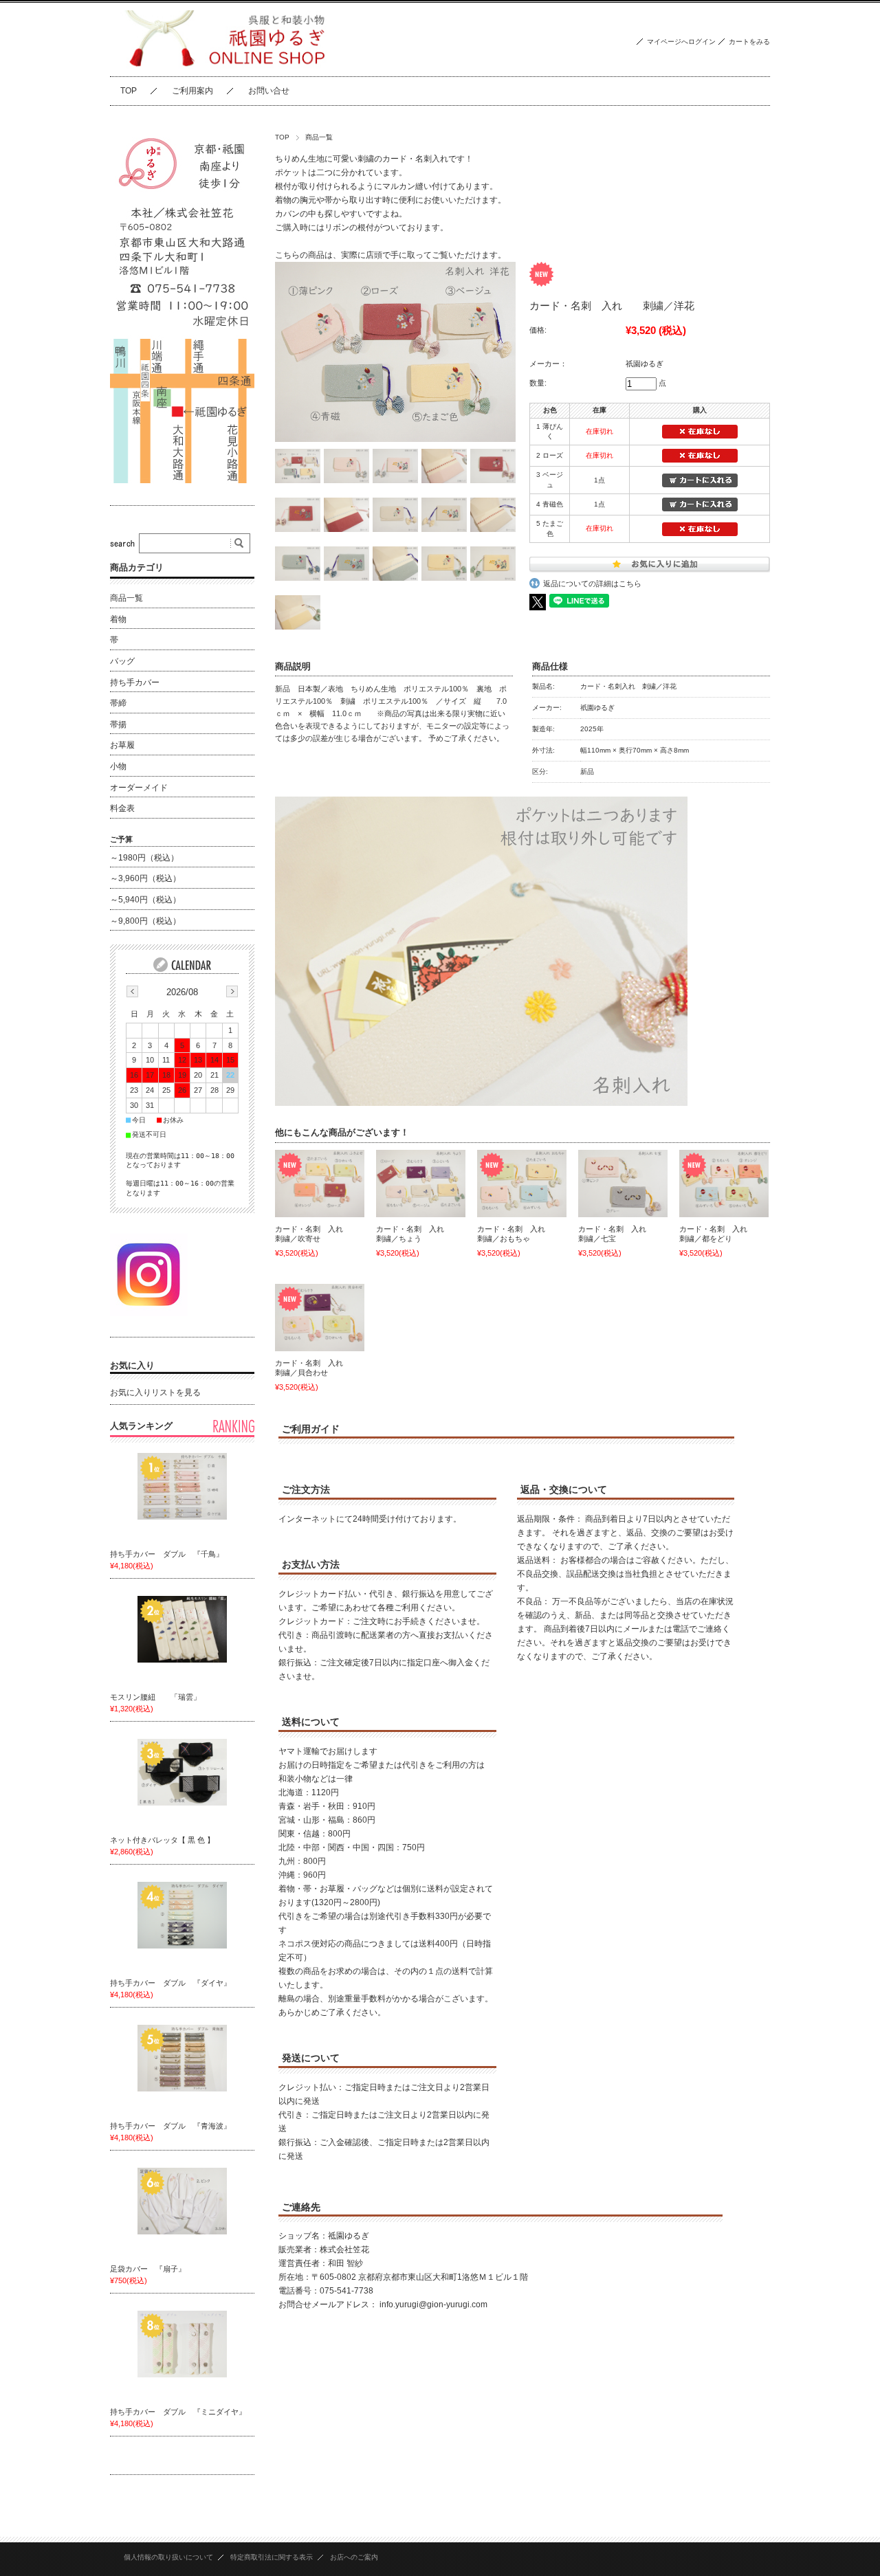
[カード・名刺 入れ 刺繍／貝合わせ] (320, 1318)
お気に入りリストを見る (155, 1392)
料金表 (122, 808)
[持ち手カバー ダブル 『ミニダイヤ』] (182, 2344)
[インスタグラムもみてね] (149, 1312)
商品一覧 (319, 137)
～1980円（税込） (144, 858)
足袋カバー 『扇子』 (148, 2269)
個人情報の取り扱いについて (168, 2557)
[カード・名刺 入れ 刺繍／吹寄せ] (320, 1184)
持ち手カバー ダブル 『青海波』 (174, 2126)
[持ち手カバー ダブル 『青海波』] (182, 2058)
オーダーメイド (139, 788)
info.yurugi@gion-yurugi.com (433, 2305)
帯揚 (118, 724)
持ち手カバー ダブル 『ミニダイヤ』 (182, 2412)
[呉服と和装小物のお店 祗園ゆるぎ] (222, 66)
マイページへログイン (681, 42)
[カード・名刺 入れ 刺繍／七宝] (623, 1184)
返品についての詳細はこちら (592, 584)
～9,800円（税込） (145, 921)
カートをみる (749, 42)
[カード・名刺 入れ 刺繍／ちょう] (421, 1184)
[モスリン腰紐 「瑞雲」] (182, 1630)
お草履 (122, 745)
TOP (129, 91)
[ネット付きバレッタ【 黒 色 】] (182, 1773)
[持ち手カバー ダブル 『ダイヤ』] (182, 1916)
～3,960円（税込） (145, 878)
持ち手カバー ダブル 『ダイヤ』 (174, 1983)
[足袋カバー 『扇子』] (182, 2201)
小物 (118, 766)
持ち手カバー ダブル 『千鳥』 (170, 1554)
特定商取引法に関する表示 (272, 2557)
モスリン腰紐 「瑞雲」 (155, 1697)
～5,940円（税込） (145, 900)
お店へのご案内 (354, 2557)
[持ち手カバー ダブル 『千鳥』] (182, 1487)
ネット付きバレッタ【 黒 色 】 (162, 1840)
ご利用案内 (192, 91)
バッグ (122, 661)
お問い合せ (269, 91)
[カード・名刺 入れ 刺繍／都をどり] (724, 1184)
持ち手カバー (135, 682)
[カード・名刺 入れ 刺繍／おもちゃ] (522, 1184)
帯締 (118, 703)
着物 (118, 619)
